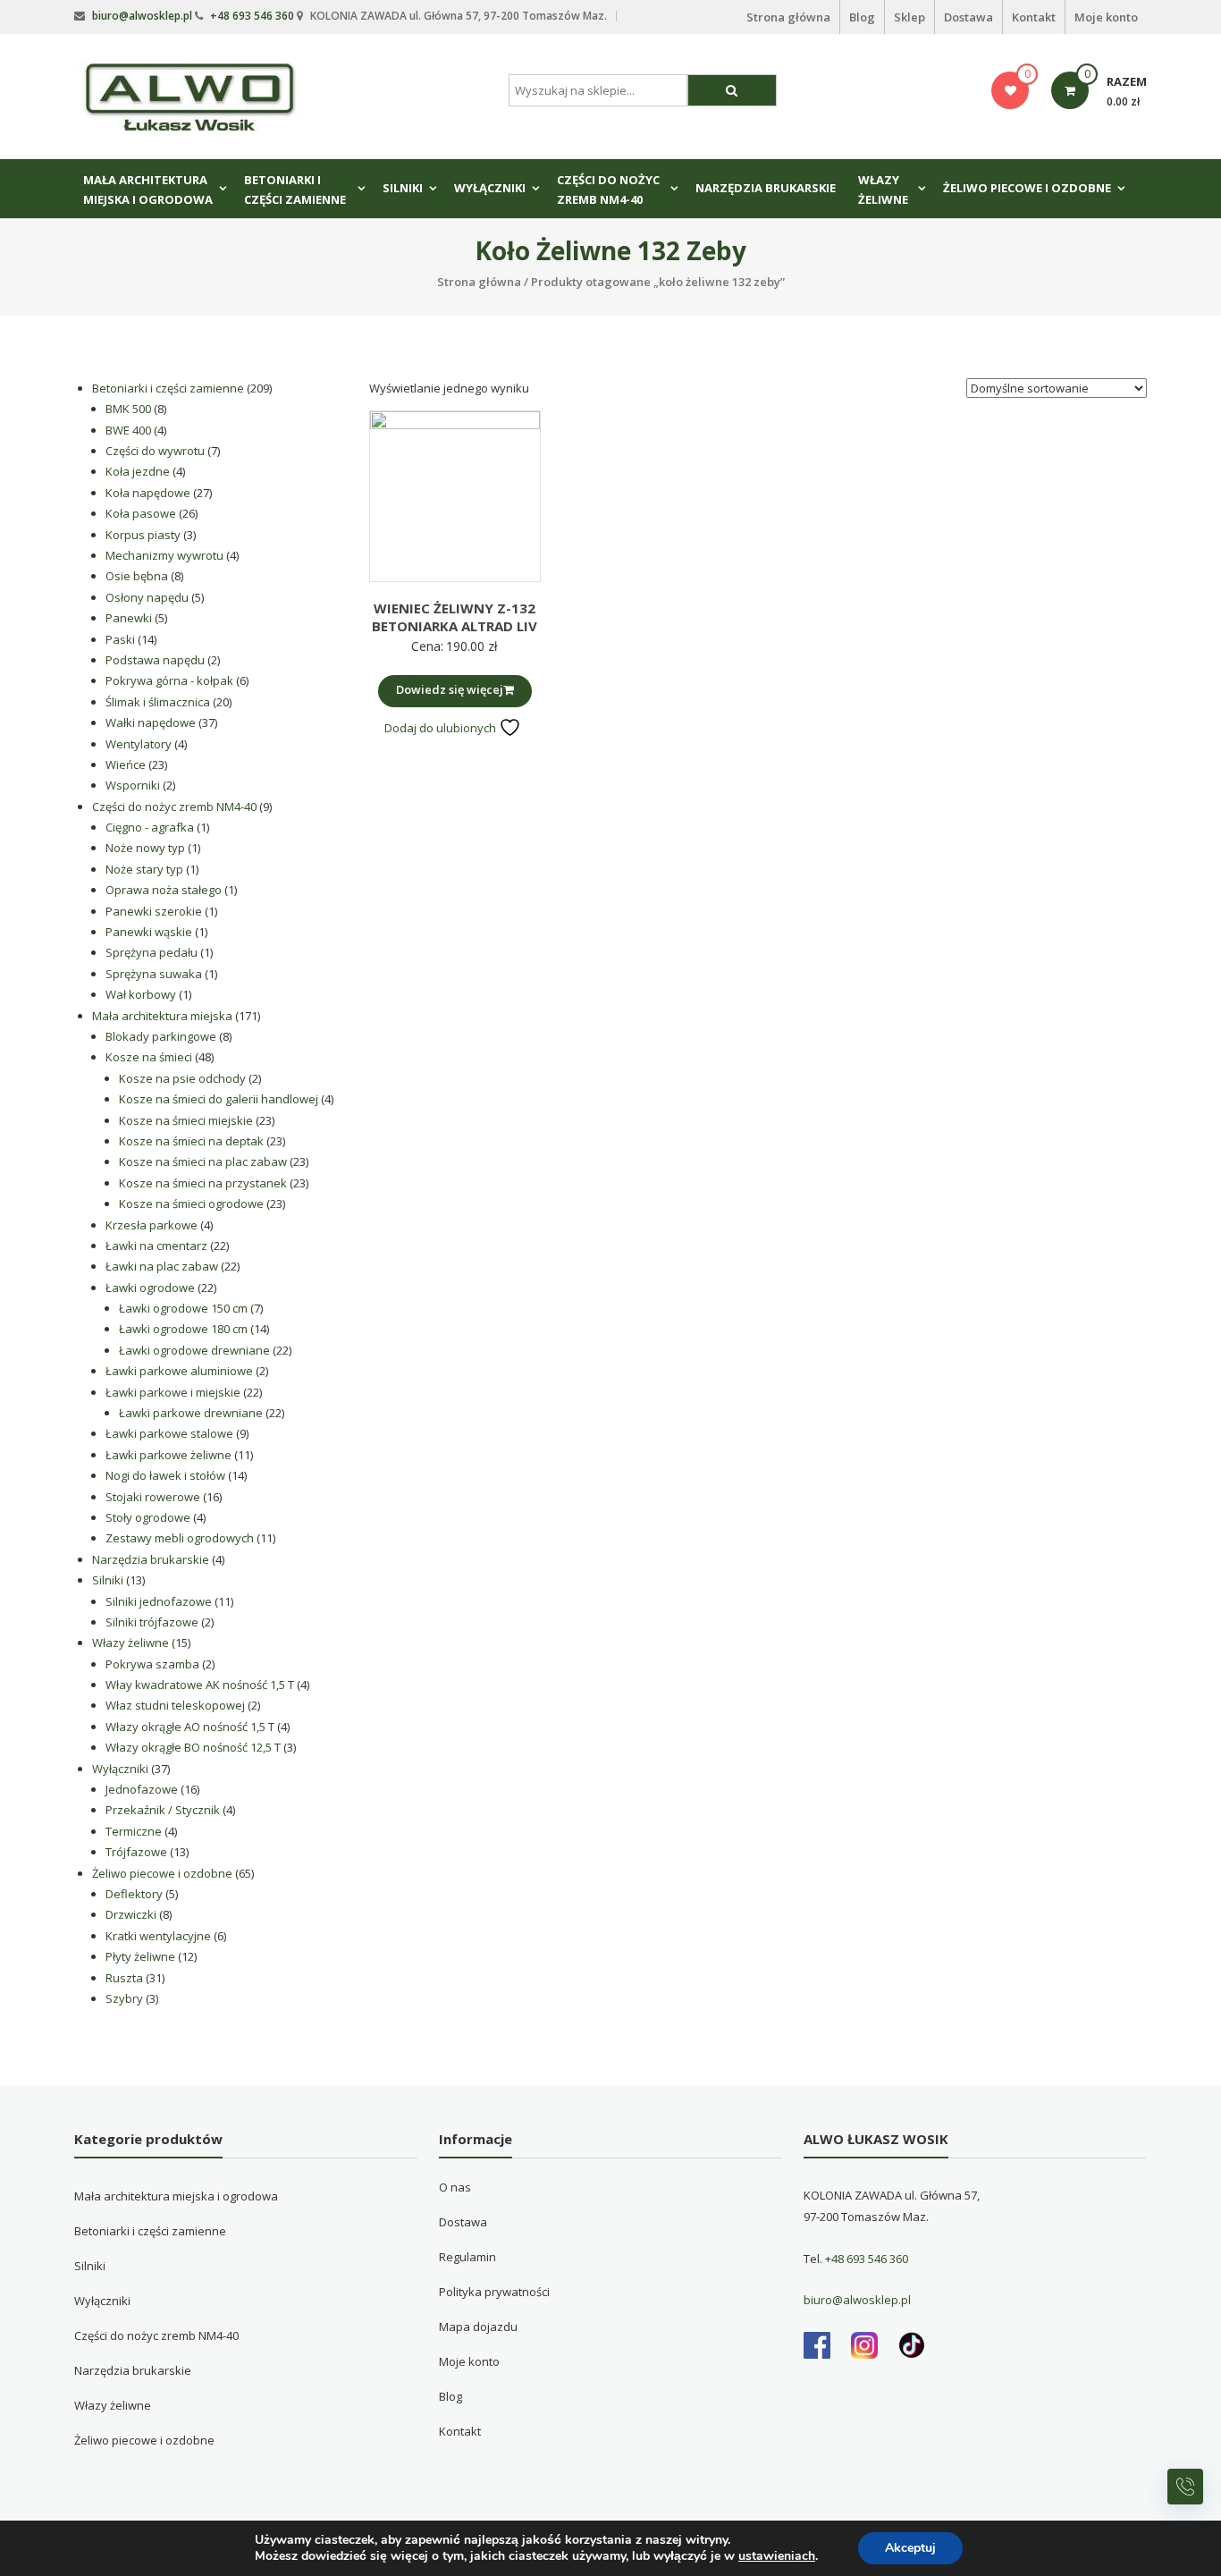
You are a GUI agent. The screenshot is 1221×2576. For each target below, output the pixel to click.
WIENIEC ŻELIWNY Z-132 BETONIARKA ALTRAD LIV (455, 617)
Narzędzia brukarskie (766, 188)
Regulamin (467, 2257)
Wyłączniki (490, 188)
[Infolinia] (1185, 2487)
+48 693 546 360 (252, 16)
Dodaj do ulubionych (442, 728)
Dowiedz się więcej (450, 689)
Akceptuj (910, 2548)
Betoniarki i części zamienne (295, 190)
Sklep (909, 17)
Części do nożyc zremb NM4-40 (608, 190)
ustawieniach (777, 2556)
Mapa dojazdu (478, 2327)
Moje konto (1106, 17)
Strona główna (788, 17)
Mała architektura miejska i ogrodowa (148, 190)
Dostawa (968, 17)
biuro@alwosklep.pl (142, 16)
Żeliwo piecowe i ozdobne (1027, 188)
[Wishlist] (1010, 90)
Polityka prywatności (494, 2292)
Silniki (403, 188)
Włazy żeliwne (883, 190)
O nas (455, 2187)
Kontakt (1034, 17)
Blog (862, 17)
